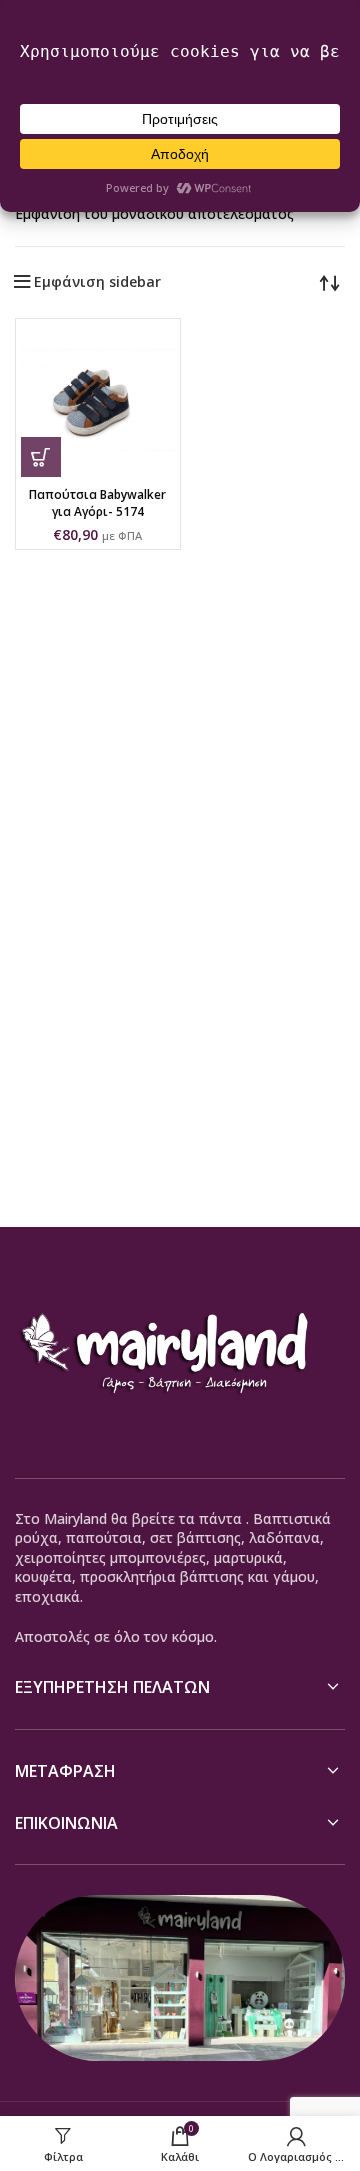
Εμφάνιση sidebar (97, 282)
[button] (41, 457)
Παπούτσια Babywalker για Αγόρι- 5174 (97, 503)
